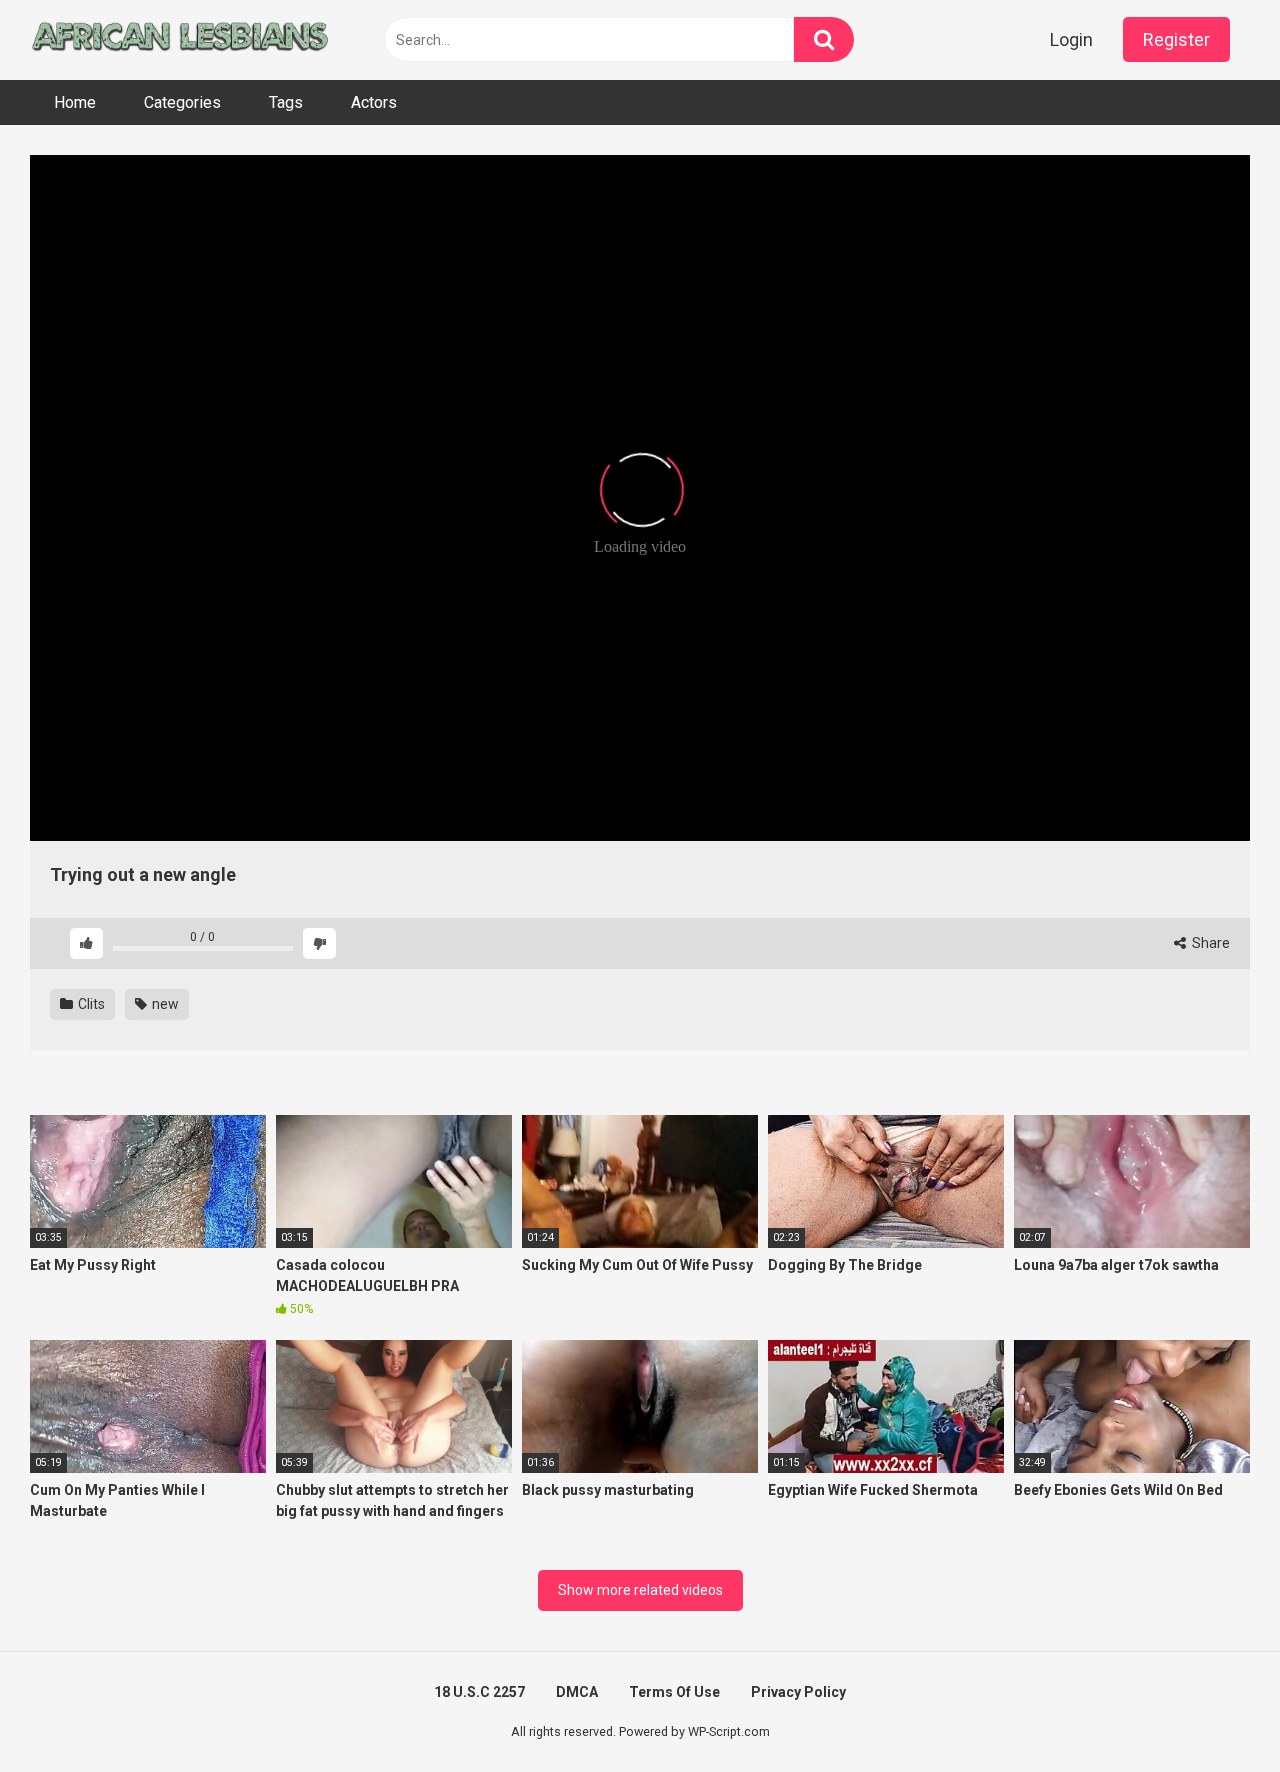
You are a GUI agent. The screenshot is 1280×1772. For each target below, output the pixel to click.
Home (75, 102)
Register (1176, 39)
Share (1209, 943)
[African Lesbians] (180, 40)
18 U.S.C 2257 (479, 1692)
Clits (90, 1004)
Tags (286, 102)
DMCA (577, 1692)
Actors (374, 102)
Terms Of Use (674, 1692)
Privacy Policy (798, 1692)
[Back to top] (1213, 1711)
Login (1071, 39)
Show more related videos (640, 1590)
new (164, 1004)
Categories (182, 102)
